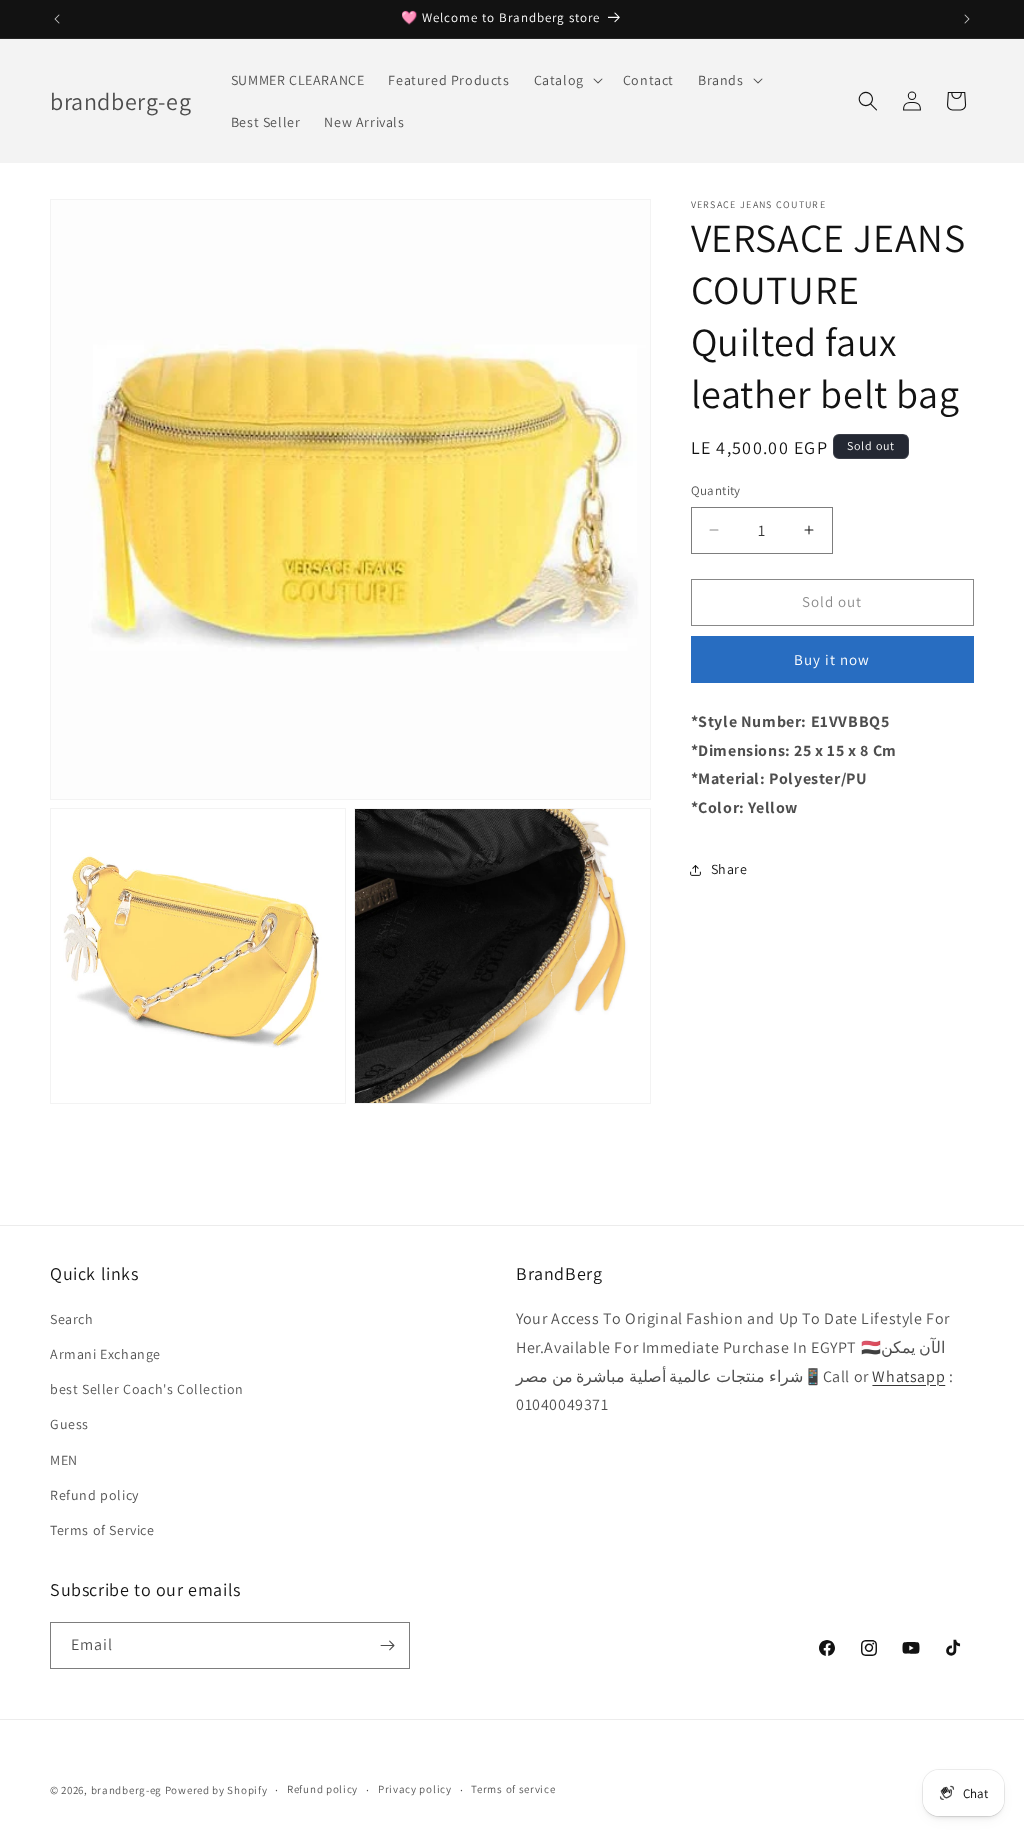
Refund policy (94, 1495)
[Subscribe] (387, 1645)
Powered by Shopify (216, 1790)
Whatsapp (908, 1376)
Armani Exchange (105, 1354)
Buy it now (832, 659)
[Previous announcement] (57, 19)
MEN (64, 1460)
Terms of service (513, 1789)
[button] (566, 80)
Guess (69, 1424)
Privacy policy (415, 1789)
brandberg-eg (126, 1790)
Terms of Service (102, 1530)
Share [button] (729, 869)
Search (72, 1319)
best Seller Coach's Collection (147, 1389)
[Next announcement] (967, 19)
